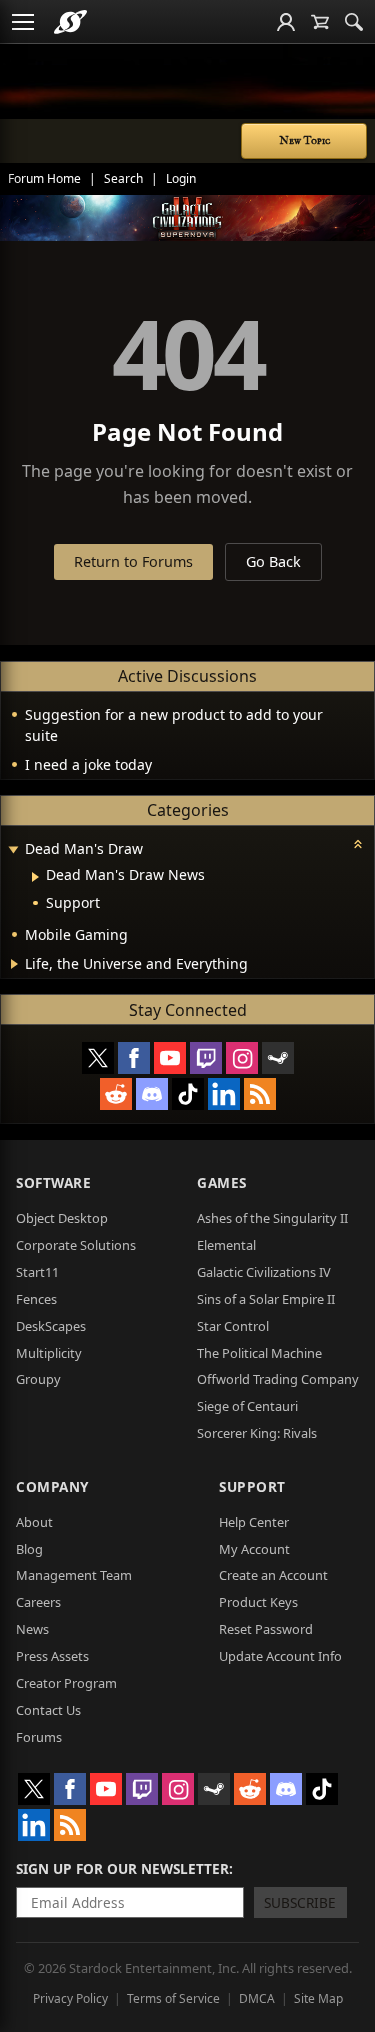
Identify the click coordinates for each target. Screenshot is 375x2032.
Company (52, 1486)
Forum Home (44, 178)
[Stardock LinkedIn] (224, 1094)
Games (222, 1182)
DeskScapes (51, 1326)
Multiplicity (49, 1353)
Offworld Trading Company (278, 1379)
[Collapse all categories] (358, 844)
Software (53, 1182)
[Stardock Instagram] (242, 1058)
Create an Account (273, 1575)
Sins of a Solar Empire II (266, 1299)
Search (123, 178)
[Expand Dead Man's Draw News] (35, 877)
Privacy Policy (70, 1998)
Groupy (38, 1379)
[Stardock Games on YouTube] (170, 1058)
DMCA (257, 1998)
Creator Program (66, 1683)
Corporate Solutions (76, 1245)
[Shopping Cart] (320, 22)
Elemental (226, 1245)
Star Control (233, 1326)
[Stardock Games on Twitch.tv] (206, 1058)
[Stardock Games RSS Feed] (260, 1094)
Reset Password (266, 1629)
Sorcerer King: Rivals (257, 1433)
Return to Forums (133, 561)
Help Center (254, 1522)
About (34, 1522)
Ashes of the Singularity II (272, 1218)
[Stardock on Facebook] (134, 1058)
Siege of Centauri (247, 1406)
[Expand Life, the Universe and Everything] (14, 964)
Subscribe (300, 1902)
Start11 (37, 1272)
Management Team (74, 1575)
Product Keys (258, 1602)
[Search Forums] (354, 22)
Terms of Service (173, 1998)
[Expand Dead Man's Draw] (13, 850)
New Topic (304, 141)
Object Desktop (62, 1218)
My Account (254, 1549)
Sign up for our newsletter (122, 1868)
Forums (39, 1737)
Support (252, 1486)
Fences (36, 1299)
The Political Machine (259, 1353)
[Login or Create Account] (286, 22)
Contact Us (48, 1710)
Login (181, 178)
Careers (38, 1602)
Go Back (273, 561)
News (32, 1629)
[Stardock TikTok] (188, 1094)
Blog (29, 1549)
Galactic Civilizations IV (264, 1272)
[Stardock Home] (70, 22)
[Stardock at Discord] (152, 1094)
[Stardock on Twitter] (98, 1058)
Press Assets (52, 1656)
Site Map (318, 1998)
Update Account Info (280, 1656)
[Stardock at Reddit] (116, 1094)
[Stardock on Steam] (278, 1058)
